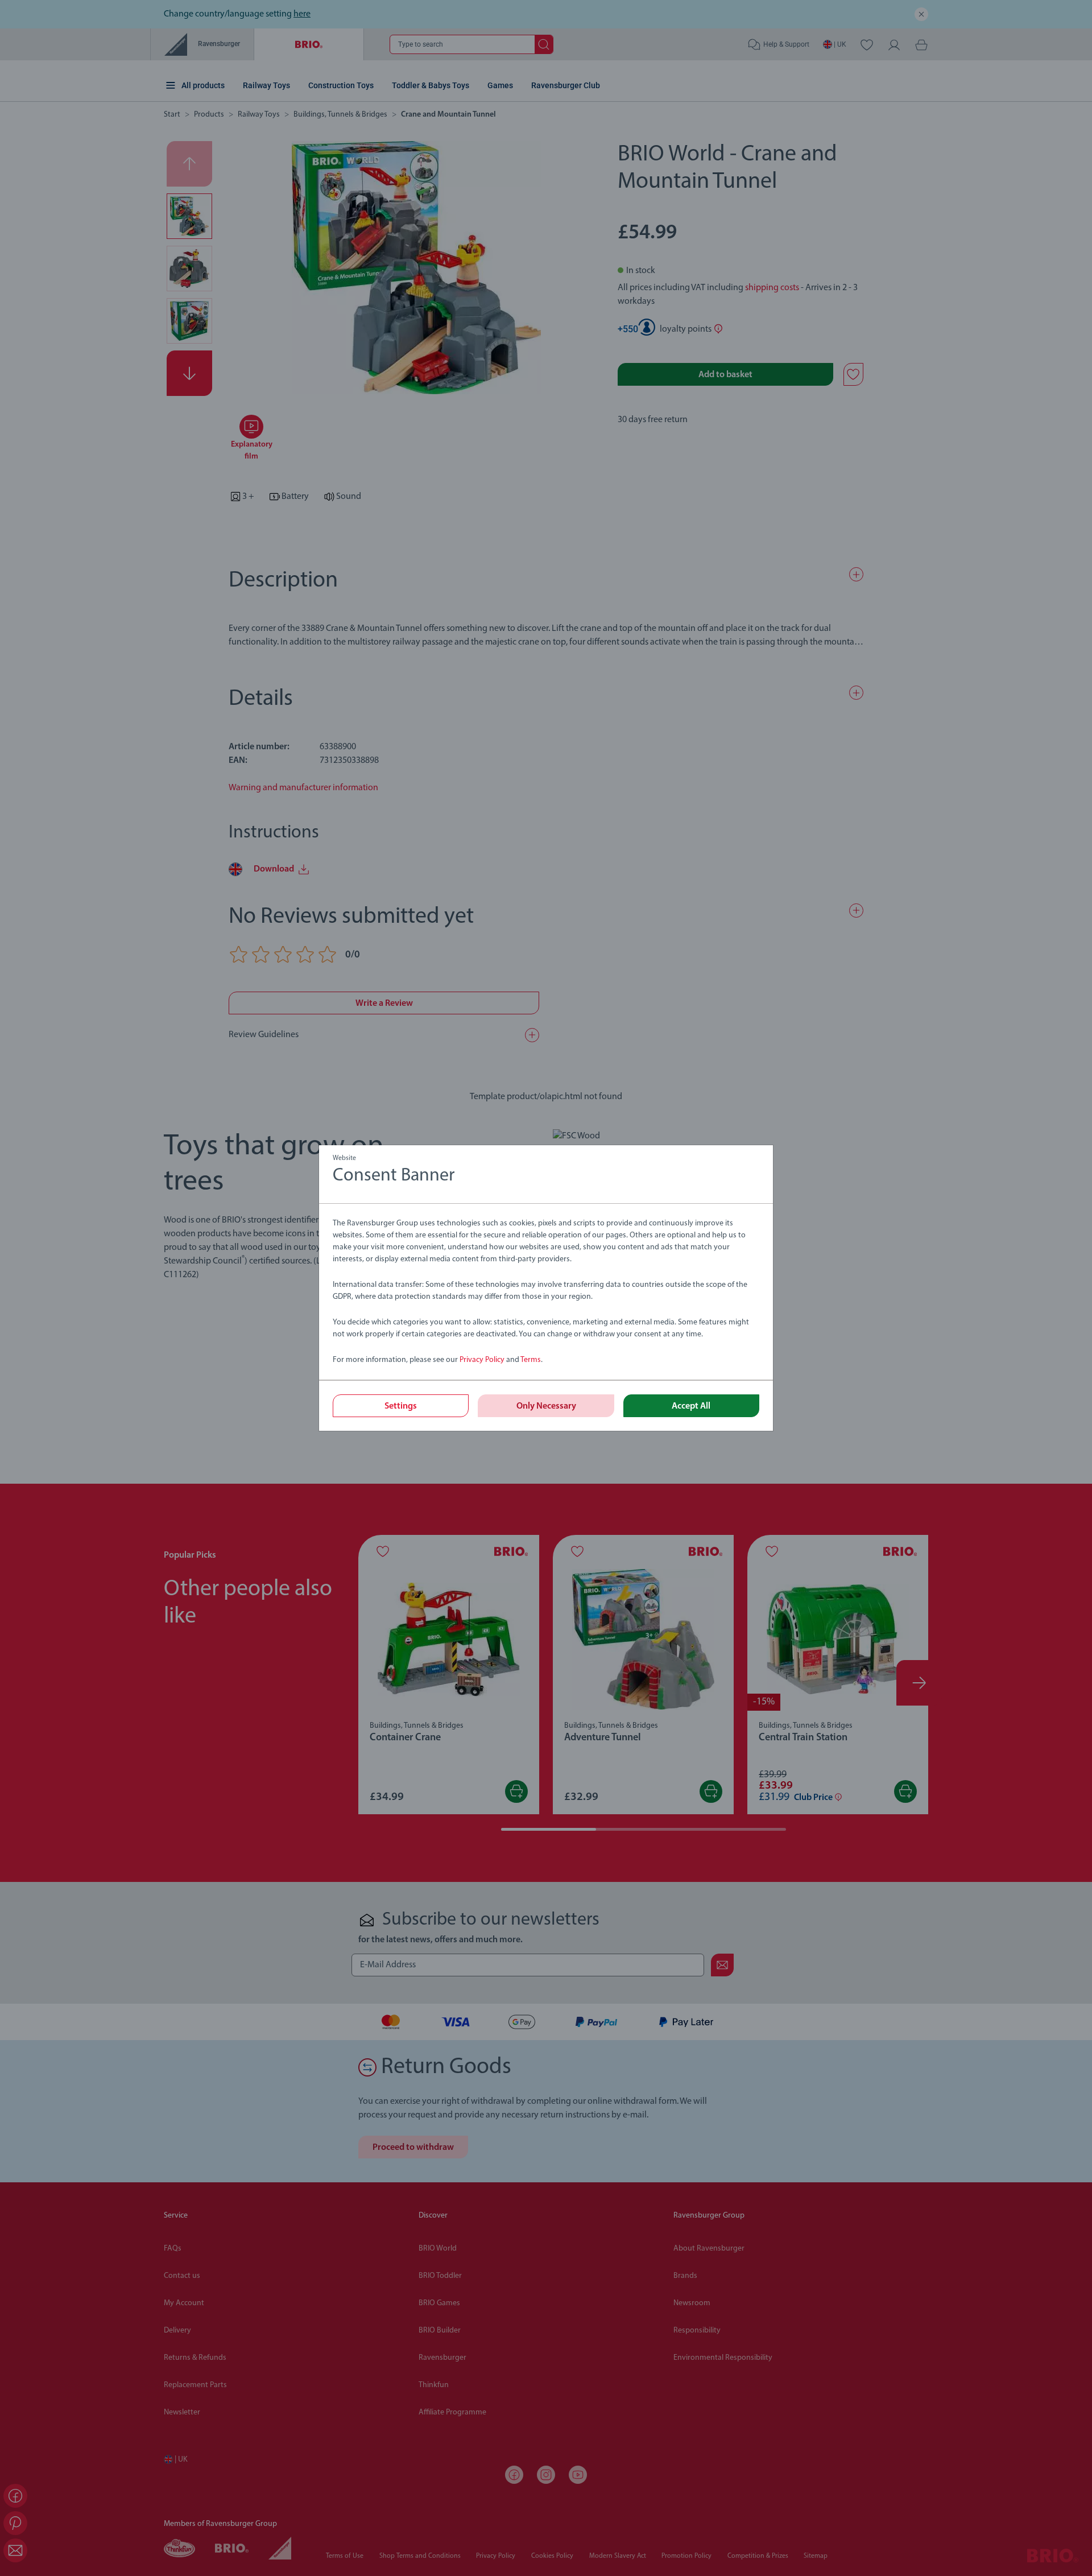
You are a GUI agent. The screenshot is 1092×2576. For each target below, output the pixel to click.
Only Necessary (546, 1406)
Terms (531, 1360)
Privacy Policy (482, 1360)
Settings (401, 1406)
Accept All (691, 1406)
